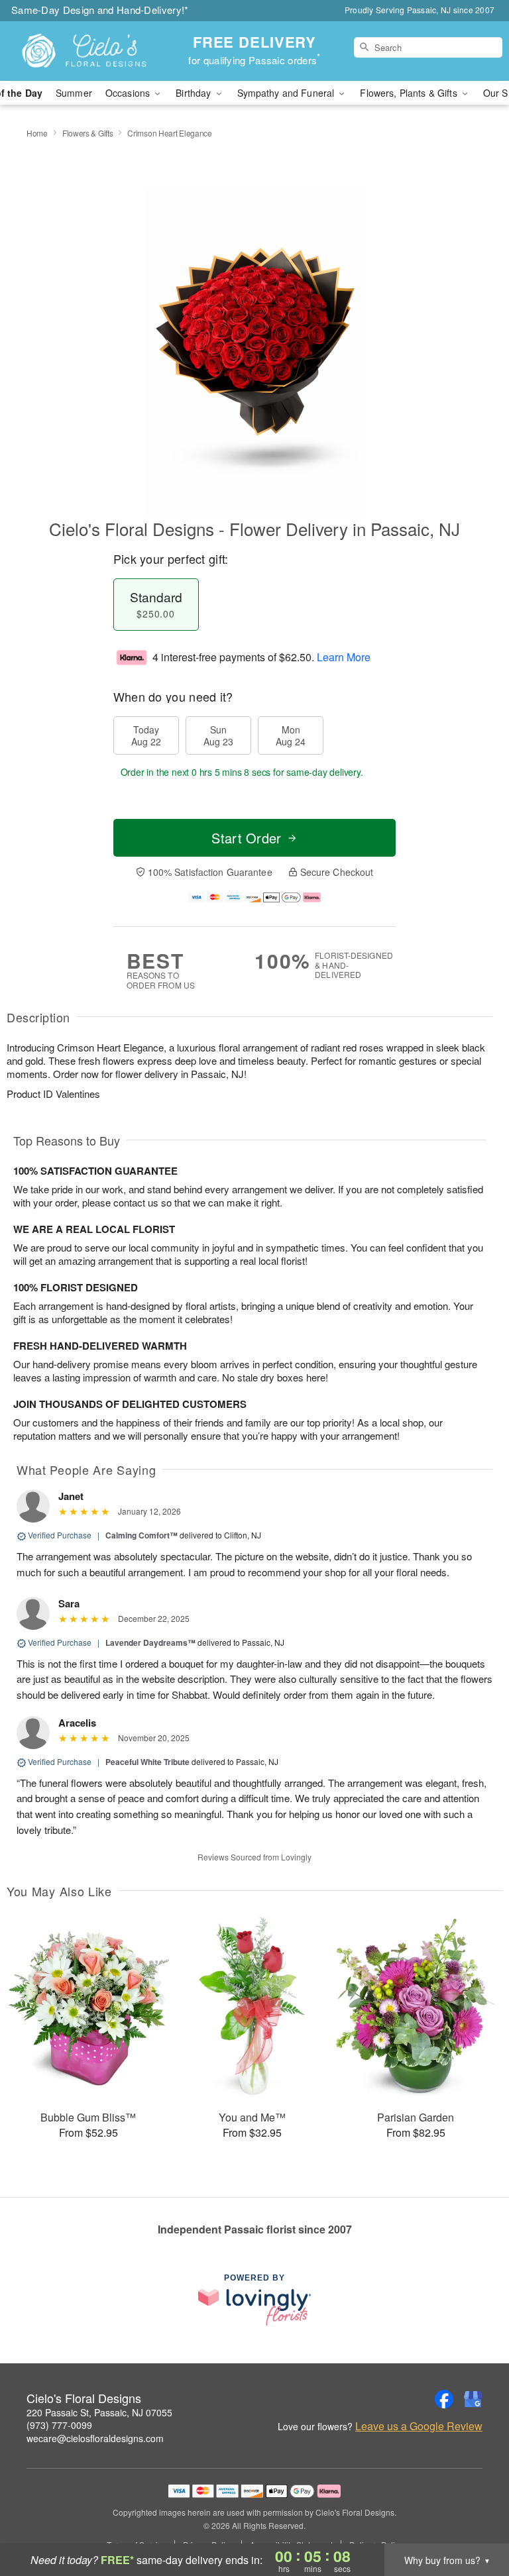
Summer (74, 93)
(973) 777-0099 (59, 2425)
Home (37, 133)
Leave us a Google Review (419, 2426)
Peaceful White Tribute (147, 1762)
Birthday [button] (195, 93)
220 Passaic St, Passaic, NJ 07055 (99, 2412)
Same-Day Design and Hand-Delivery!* (100, 10)
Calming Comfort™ (141, 1535)
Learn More (344, 657)
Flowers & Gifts (88, 133)
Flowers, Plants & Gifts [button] (410, 93)
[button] (474, 2520)
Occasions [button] (129, 93)
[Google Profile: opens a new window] (473, 2399)
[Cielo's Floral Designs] (87, 51)
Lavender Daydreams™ (150, 1642)
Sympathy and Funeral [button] (287, 93)
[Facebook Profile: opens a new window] (444, 2399)
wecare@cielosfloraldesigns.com (95, 2438)
